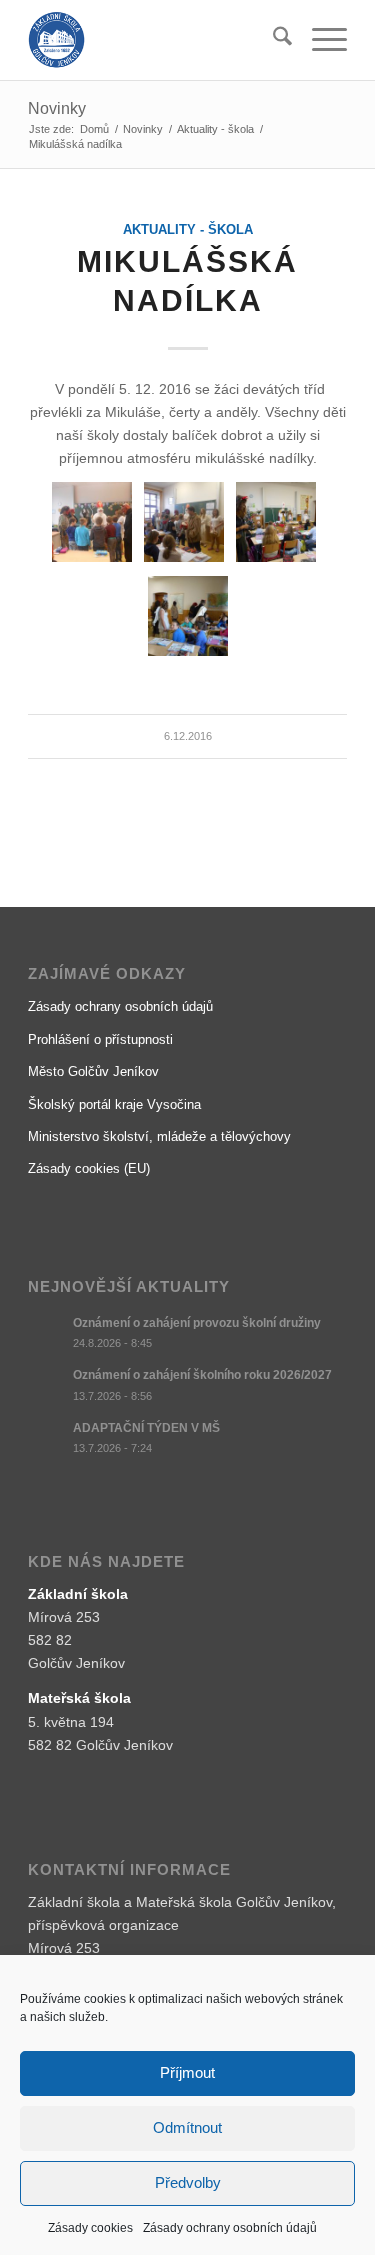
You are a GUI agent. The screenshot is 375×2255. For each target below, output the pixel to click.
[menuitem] (272, 40)
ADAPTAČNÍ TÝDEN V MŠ (146, 1428)
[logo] (155, 40)
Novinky (57, 108)
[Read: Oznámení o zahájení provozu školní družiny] (46, 1333)
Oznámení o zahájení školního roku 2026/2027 (202, 1375)
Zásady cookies (90, 2228)
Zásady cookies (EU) (89, 1168)
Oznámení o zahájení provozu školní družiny (197, 1323)
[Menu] (319, 40)
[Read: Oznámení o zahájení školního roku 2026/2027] (46, 1385)
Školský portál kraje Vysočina (114, 1104)
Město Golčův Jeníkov (93, 1071)
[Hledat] (272, 40)
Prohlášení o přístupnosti (100, 1039)
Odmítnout (187, 2127)
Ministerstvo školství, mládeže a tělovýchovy (159, 1136)
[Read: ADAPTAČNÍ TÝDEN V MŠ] (46, 1438)
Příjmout (187, 2072)
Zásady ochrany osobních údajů (230, 2228)
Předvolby (188, 2182)
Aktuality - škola (188, 230)
